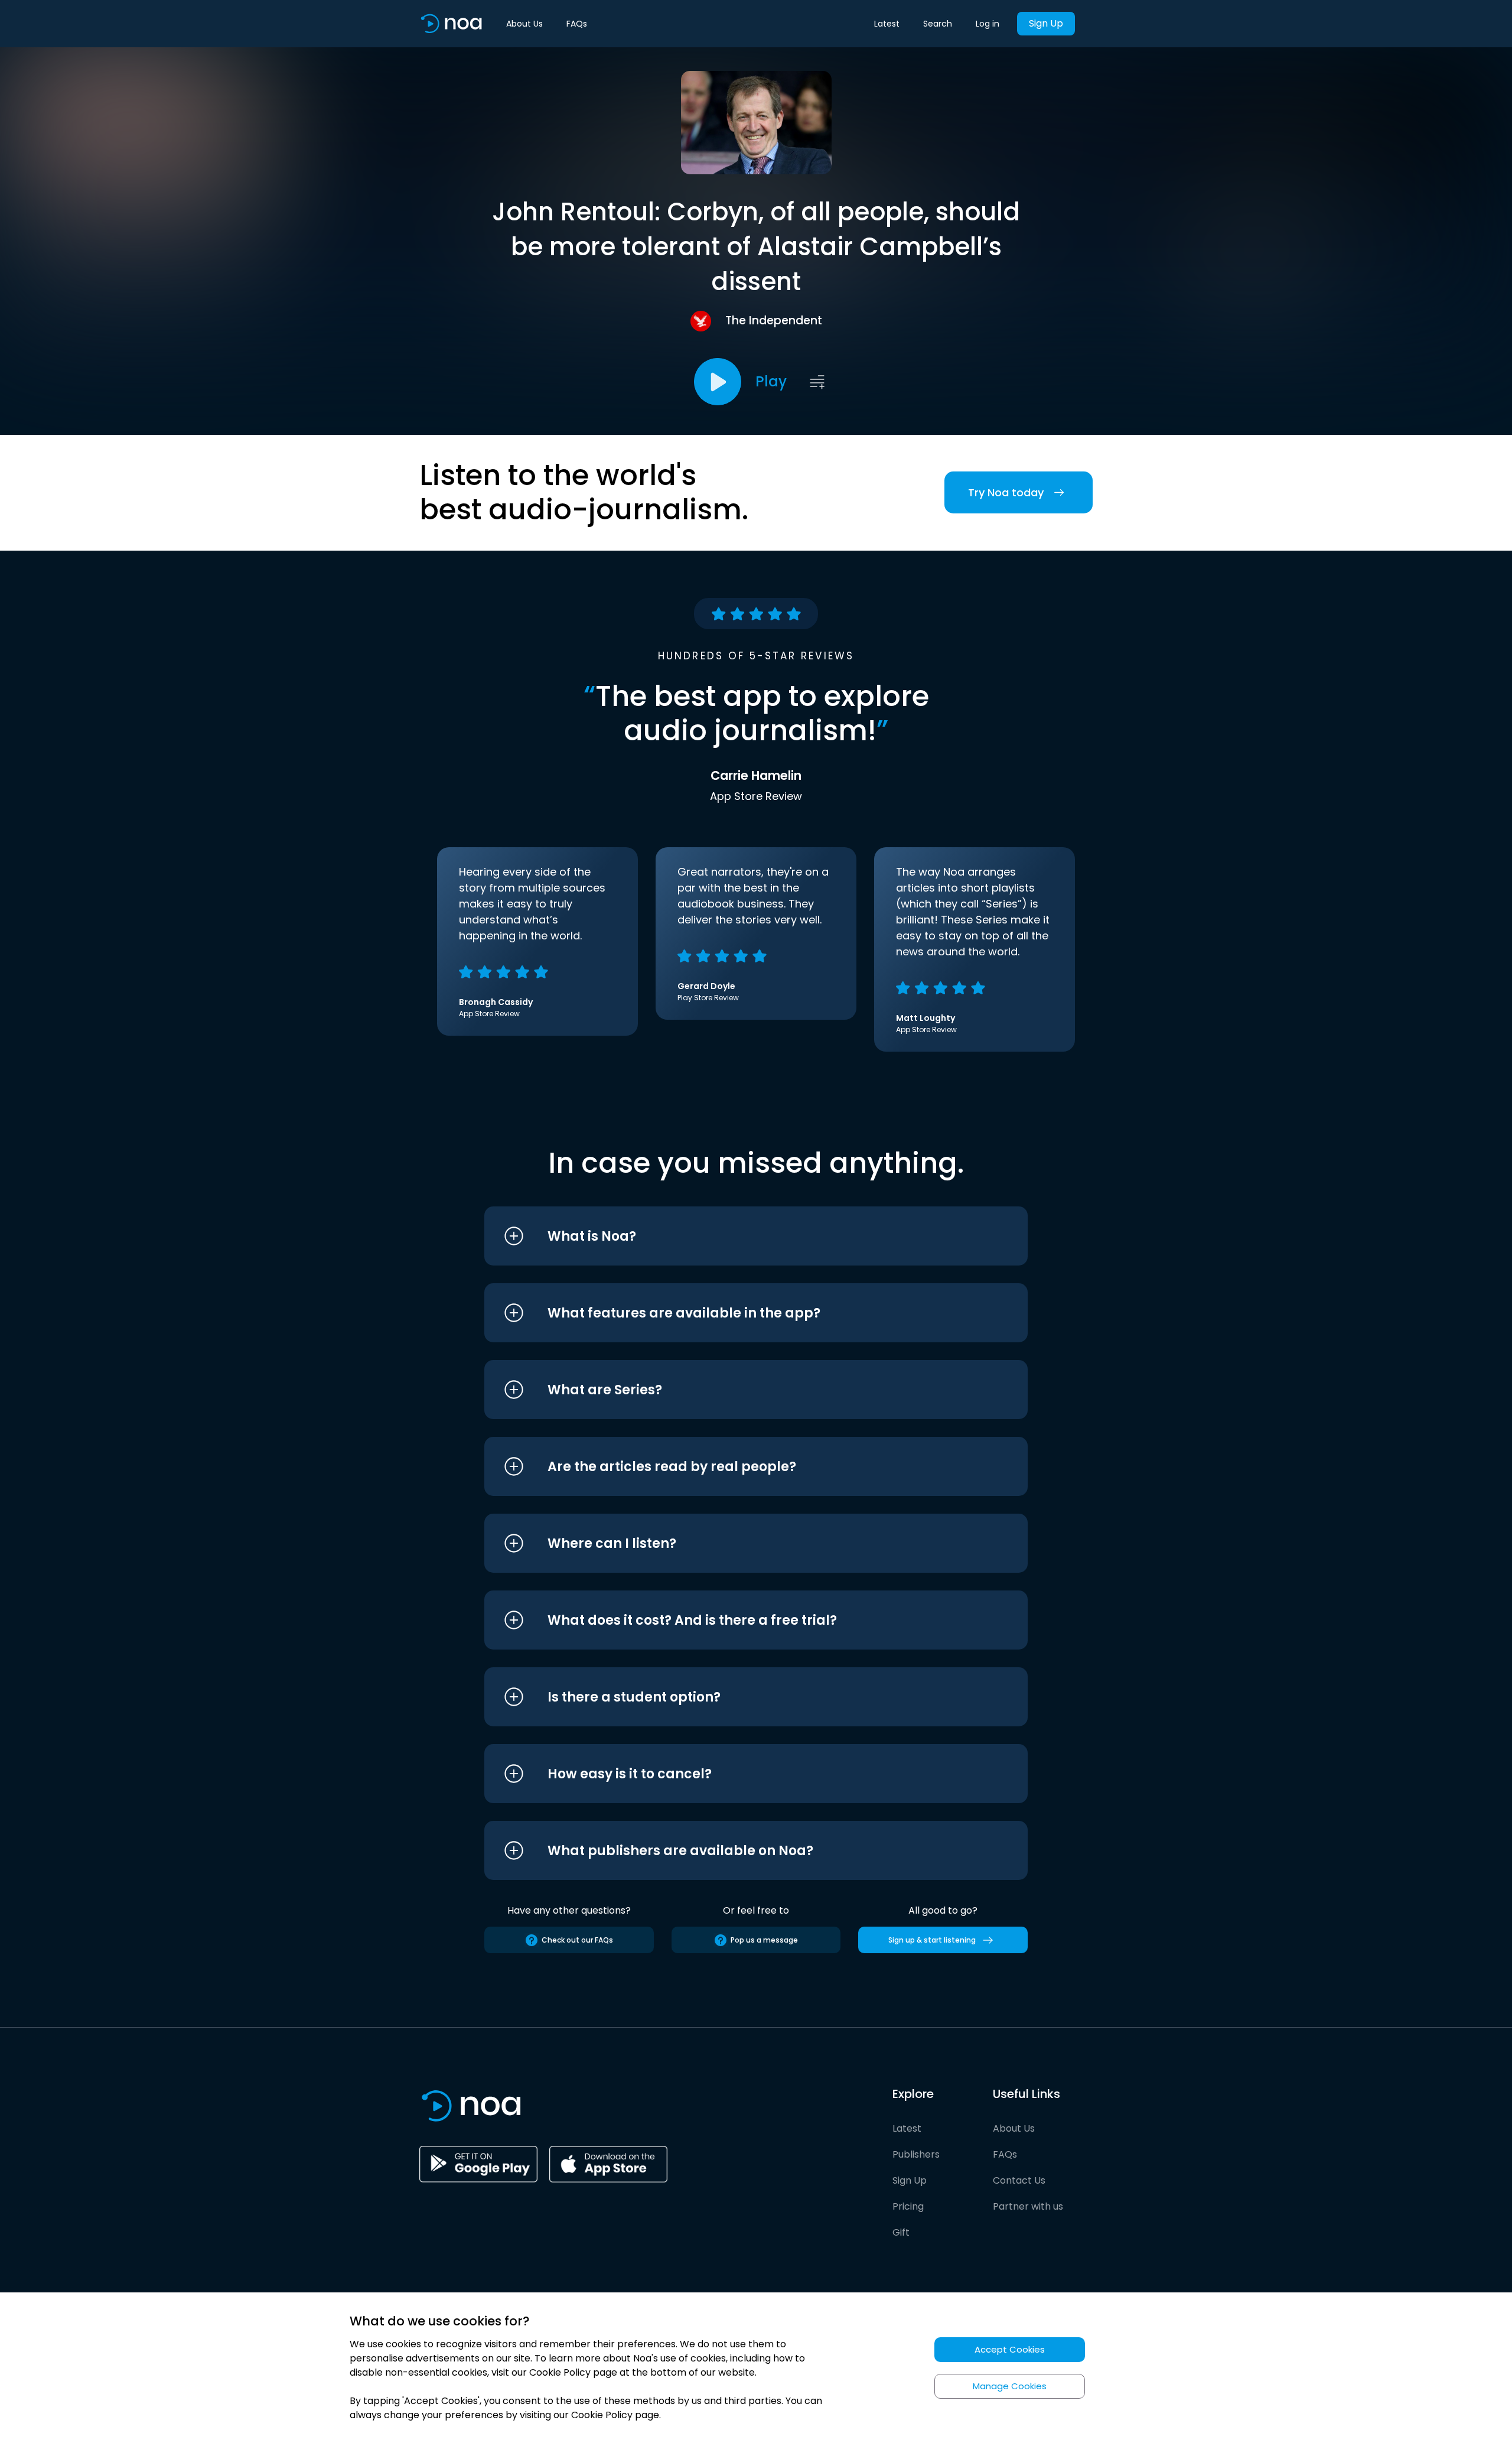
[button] (734, 1236)
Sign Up (1046, 23)
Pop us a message (764, 1940)
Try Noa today (1006, 492)
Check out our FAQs (577, 1940)
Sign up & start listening (932, 1940)
